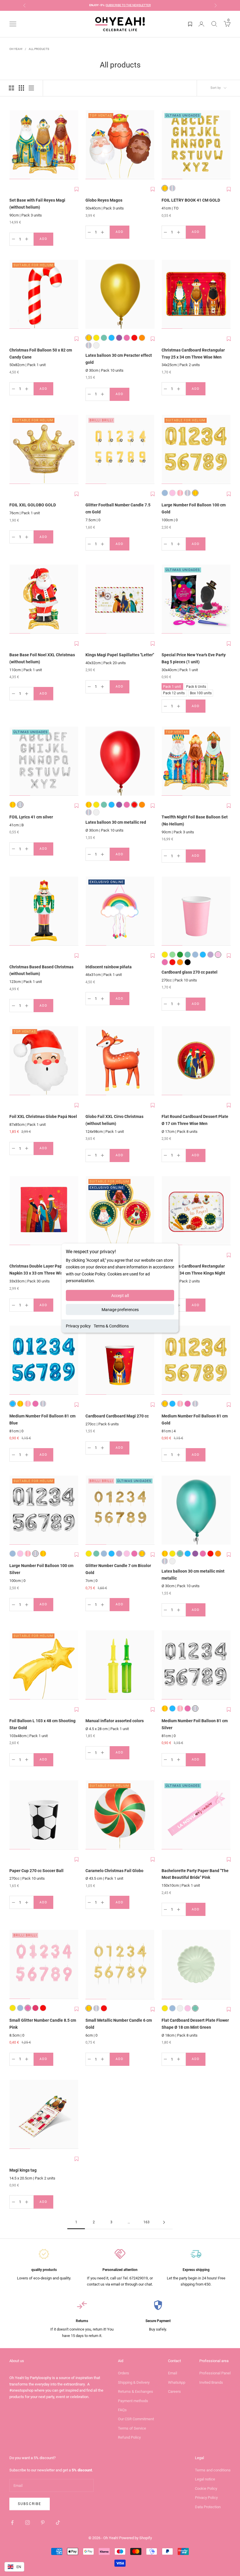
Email (173, 2373)
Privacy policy (78, 1326)
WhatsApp (177, 2382)
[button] (77, 189)
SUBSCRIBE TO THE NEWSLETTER (128, 5)
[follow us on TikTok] (58, 2523)
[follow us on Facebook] (12, 2523)
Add (46, 240)
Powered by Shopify (136, 2538)
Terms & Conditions (111, 1326)
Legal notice (205, 2479)
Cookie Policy (206, 2488)
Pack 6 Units (196, 686)
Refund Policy (129, 2437)
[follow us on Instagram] (28, 2523)
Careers (174, 2391)
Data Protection (208, 2507)
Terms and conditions (213, 2470)
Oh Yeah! (16, 49)
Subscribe (30, 2504)
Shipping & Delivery (134, 2382)
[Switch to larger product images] (11, 88)
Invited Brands (211, 2382)
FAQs (122, 2410)
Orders (124, 2373)
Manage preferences (120, 1309)
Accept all (120, 1295)
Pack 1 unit (172, 686)
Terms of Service (132, 2428)
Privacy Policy (206, 2498)
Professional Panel (215, 2373)
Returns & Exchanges (136, 2391)
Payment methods (133, 2401)
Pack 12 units (174, 692)
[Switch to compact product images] (31, 88)
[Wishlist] (190, 24)
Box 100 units (201, 692)
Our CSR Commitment (136, 2419)
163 (146, 2222)
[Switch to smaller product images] (21, 88)
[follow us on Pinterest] (43, 2523)
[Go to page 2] (164, 2222)
